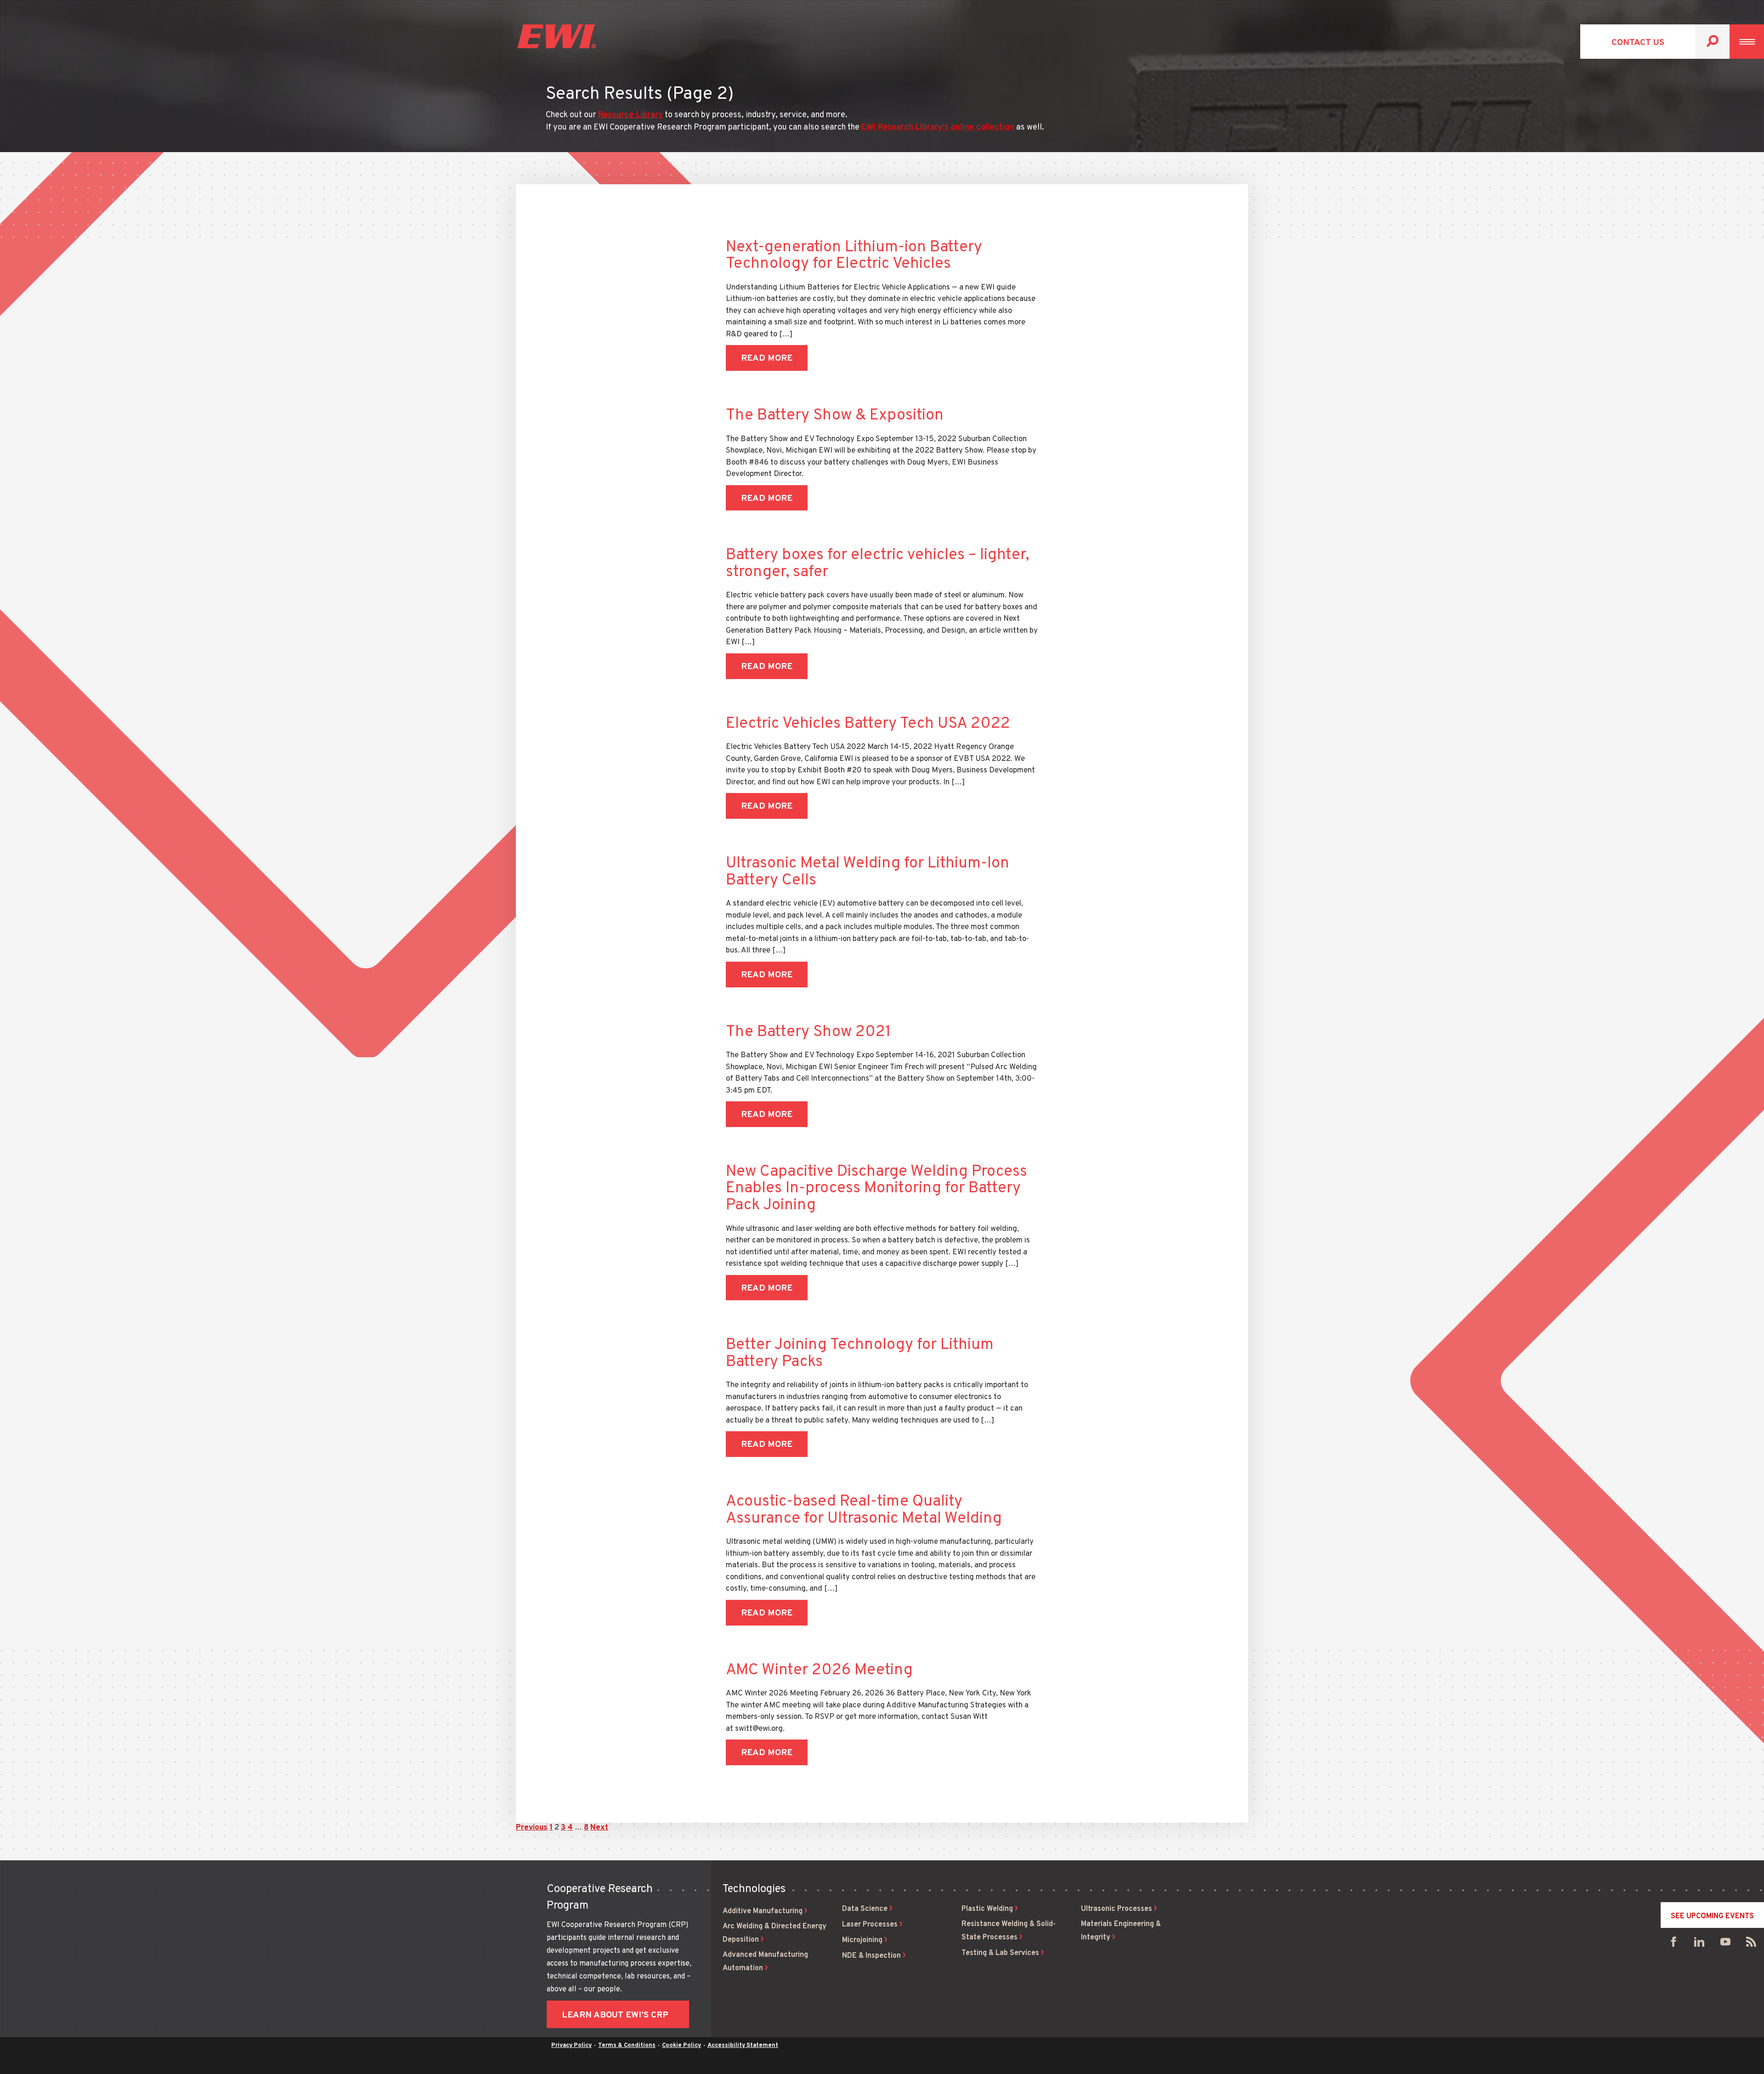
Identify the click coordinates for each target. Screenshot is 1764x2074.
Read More (767, 358)
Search (1712, 42)
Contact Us (1638, 43)
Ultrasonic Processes (1117, 1909)
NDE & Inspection (871, 1956)
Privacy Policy (571, 2046)
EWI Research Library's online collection (938, 127)
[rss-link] (1751, 1944)
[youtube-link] (1725, 1944)
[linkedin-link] (1699, 1944)
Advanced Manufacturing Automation (765, 1962)
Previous (532, 1828)
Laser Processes (870, 1925)
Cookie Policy (681, 2046)
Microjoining (862, 1940)
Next (599, 1828)
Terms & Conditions (627, 2046)
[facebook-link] (1674, 1944)
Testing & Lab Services (1000, 1953)
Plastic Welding (987, 1909)
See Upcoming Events (1712, 1916)
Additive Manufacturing (763, 1911)
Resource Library (630, 115)
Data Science (865, 1909)
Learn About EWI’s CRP (615, 2015)
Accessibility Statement (743, 2046)
